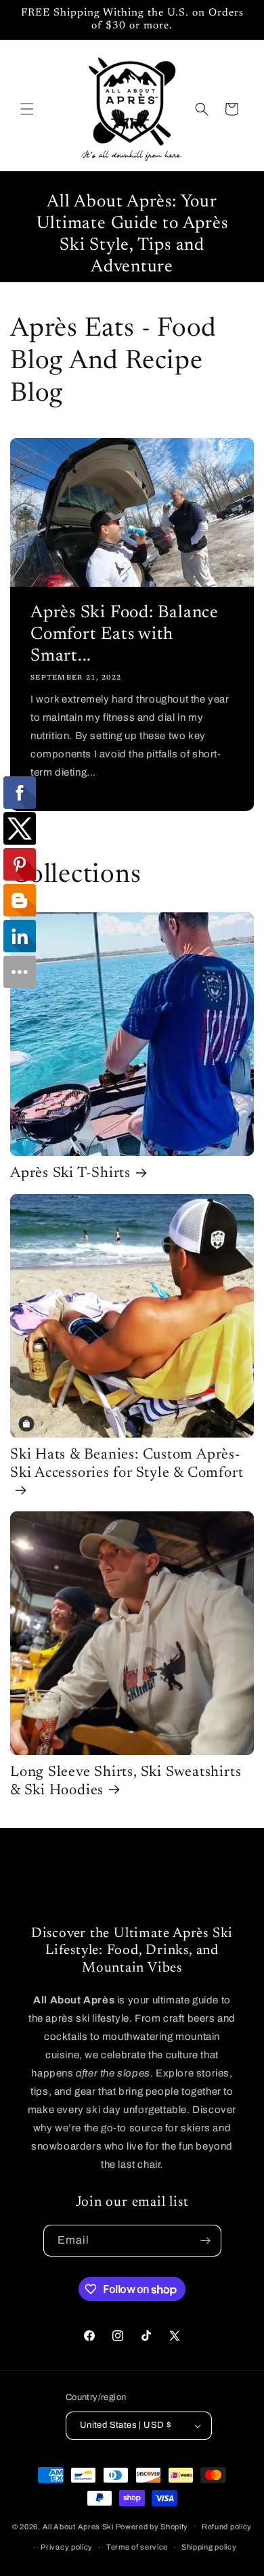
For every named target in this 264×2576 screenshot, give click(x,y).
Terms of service (137, 2547)
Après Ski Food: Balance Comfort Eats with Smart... (125, 635)
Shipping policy (209, 2547)
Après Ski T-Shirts (70, 1174)
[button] (27, 109)
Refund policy (227, 2527)
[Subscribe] (206, 2241)
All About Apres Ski (78, 2526)
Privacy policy (67, 2547)
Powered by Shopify (152, 2526)
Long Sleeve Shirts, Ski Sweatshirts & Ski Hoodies (126, 1782)
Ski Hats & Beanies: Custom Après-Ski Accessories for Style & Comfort (127, 1464)
